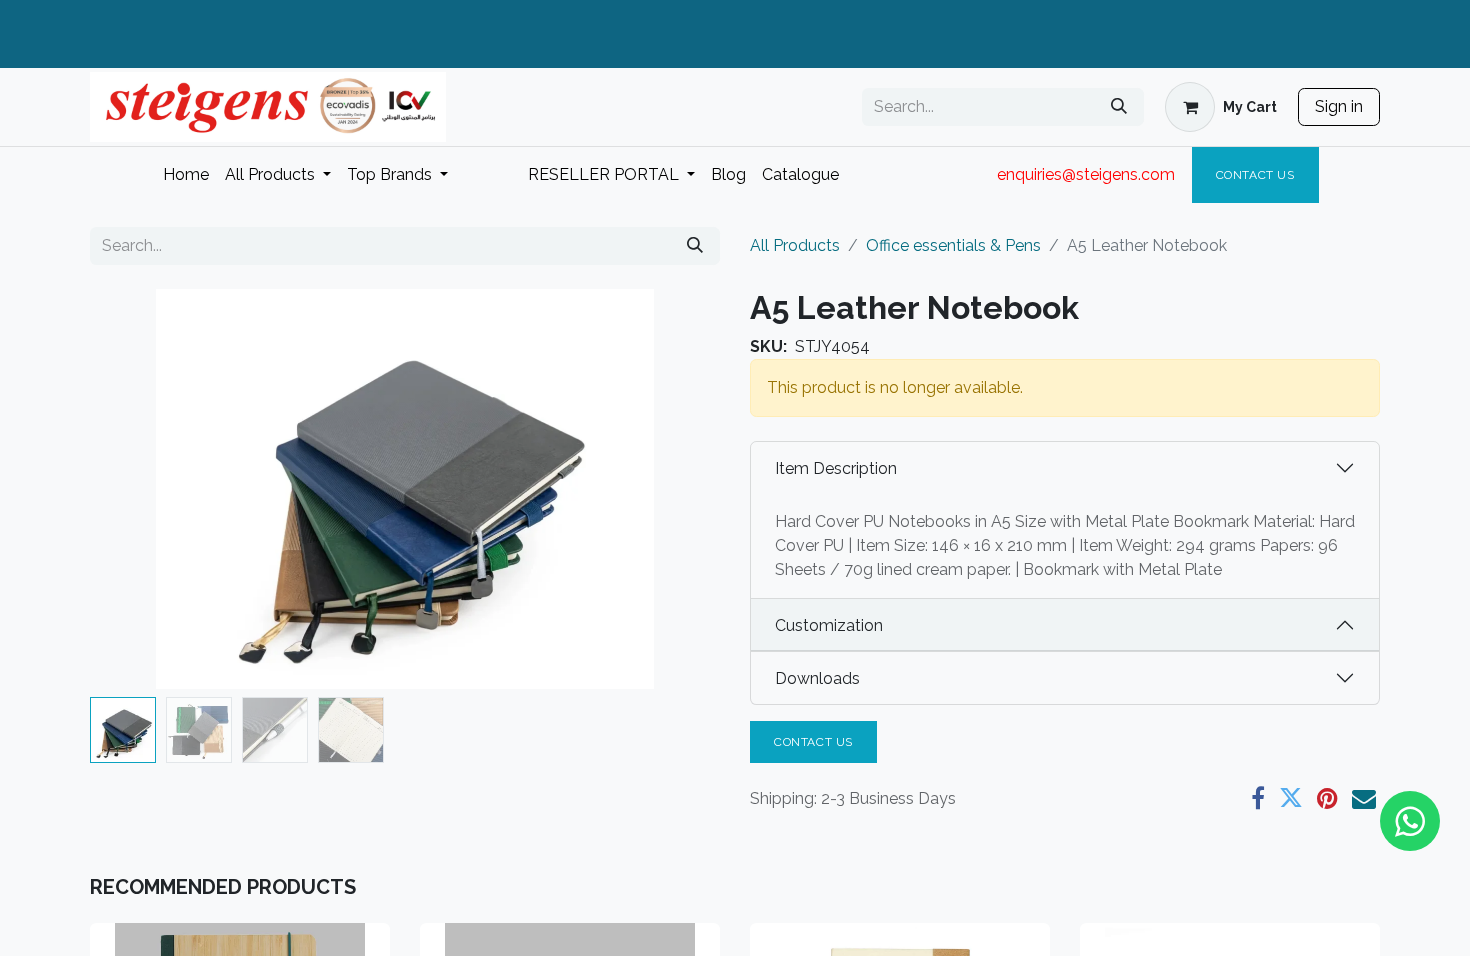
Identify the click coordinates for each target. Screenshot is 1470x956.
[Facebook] (1258, 798)
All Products (795, 245)
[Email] (1364, 798)
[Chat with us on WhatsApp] (1410, 821)
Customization (829, 625)
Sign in (1339, 106)
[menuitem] (186, 175)
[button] (137, 489)
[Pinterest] (1327, 798)
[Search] (1119, 107)
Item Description (836, 468)
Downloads (817, 678)
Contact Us (1255, 175)
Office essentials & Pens (953, 245)
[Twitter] (1291, 798)
